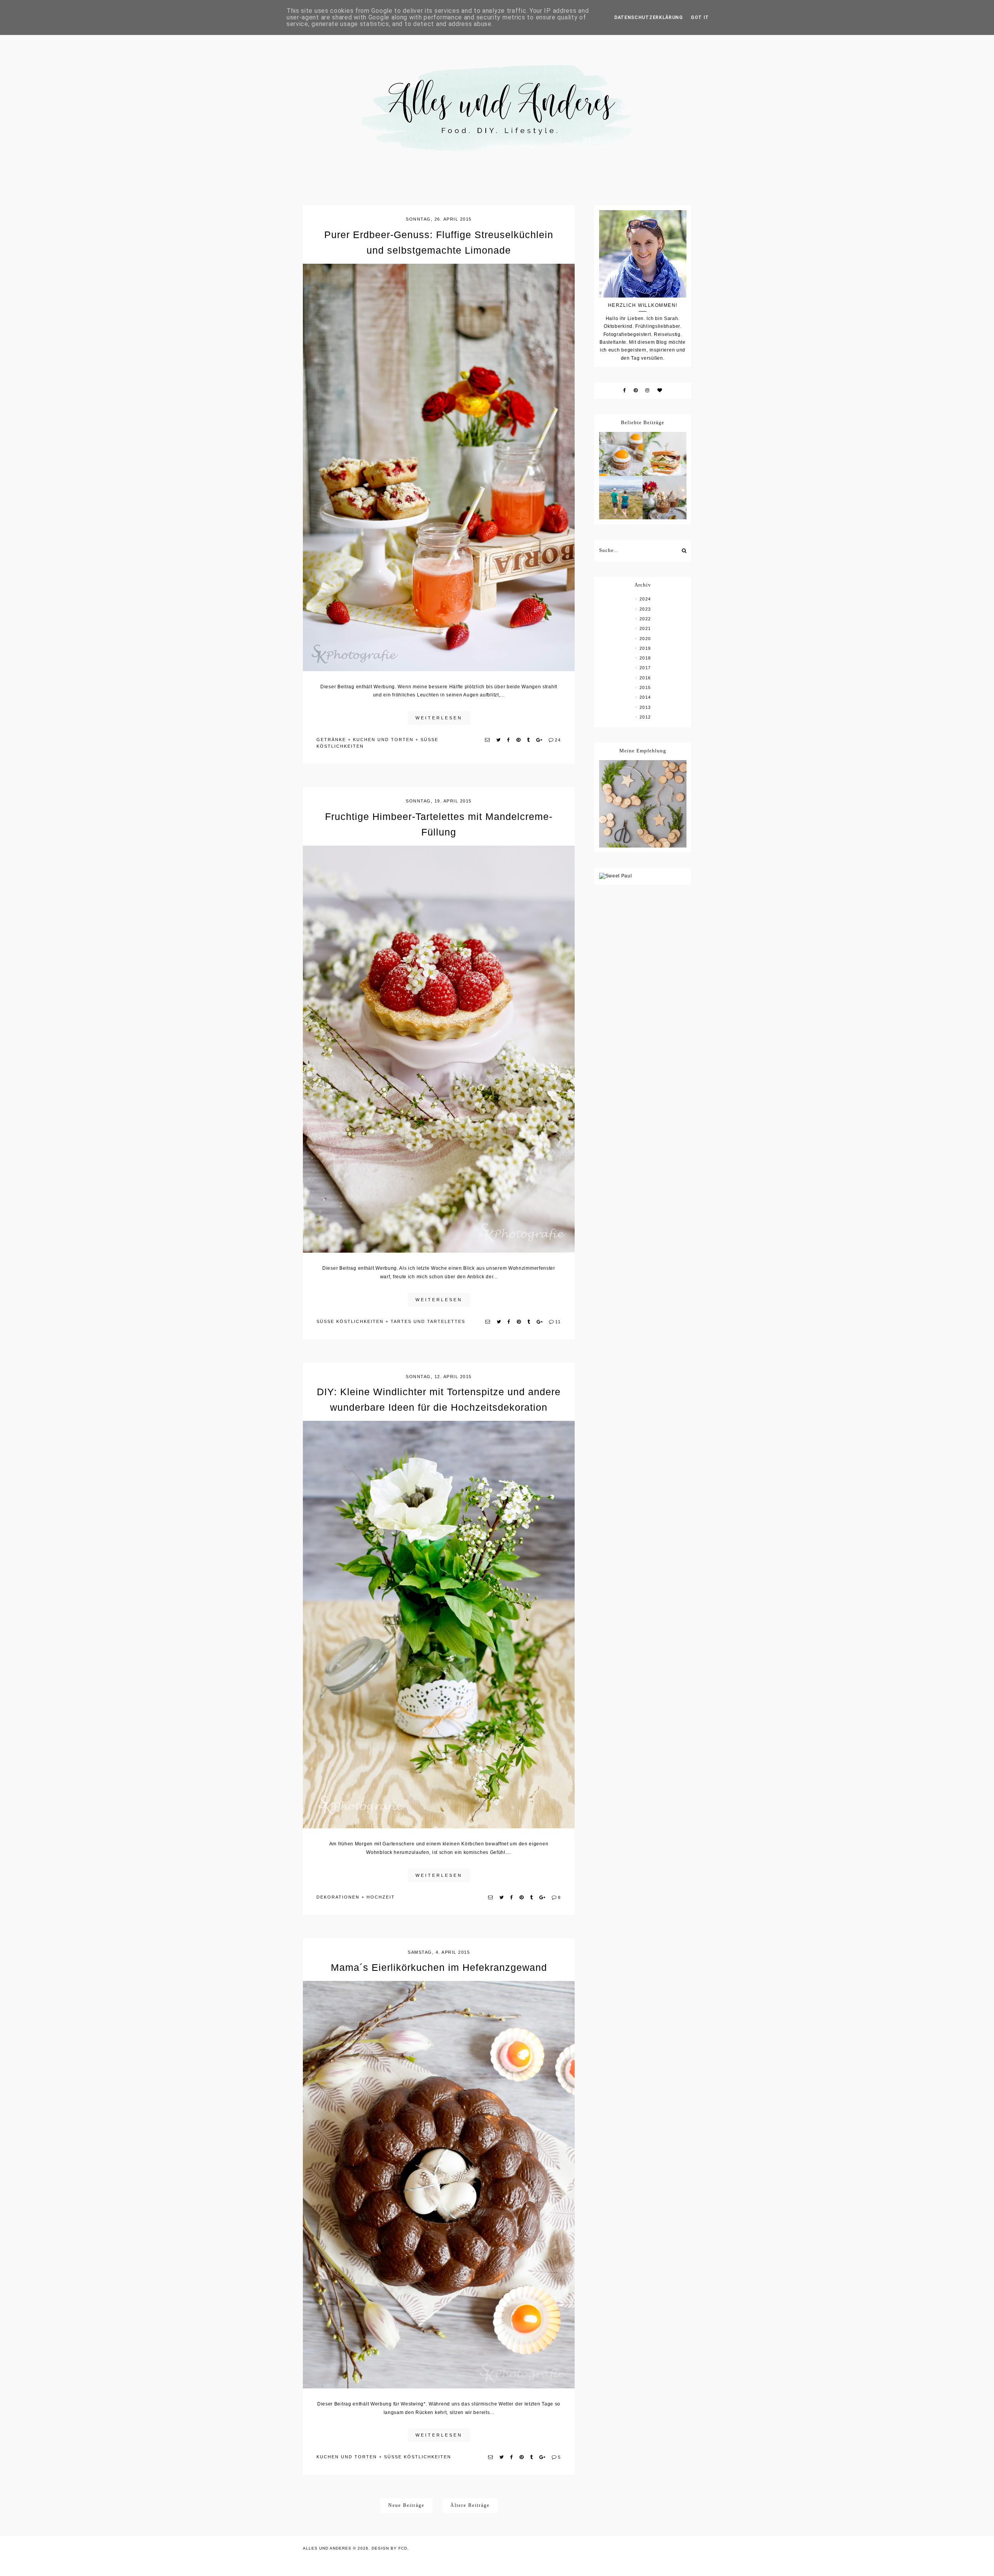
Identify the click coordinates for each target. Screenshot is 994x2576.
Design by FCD (389, 2548)
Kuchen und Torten (383, 740)
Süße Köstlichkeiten (350, 1321)
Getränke (331, 740)
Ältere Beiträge (470, 2505)
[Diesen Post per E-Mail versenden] (488, 740)
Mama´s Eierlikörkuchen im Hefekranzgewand (439, 1967)
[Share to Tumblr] (529, 740)
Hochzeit (381, 1897)
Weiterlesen (439, 718)
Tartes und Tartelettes (428, 1321)
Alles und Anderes (327, 2548)
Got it (700, 17)
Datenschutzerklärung (649, 17)
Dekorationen (338, 1897)
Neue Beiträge (406, 2505)
